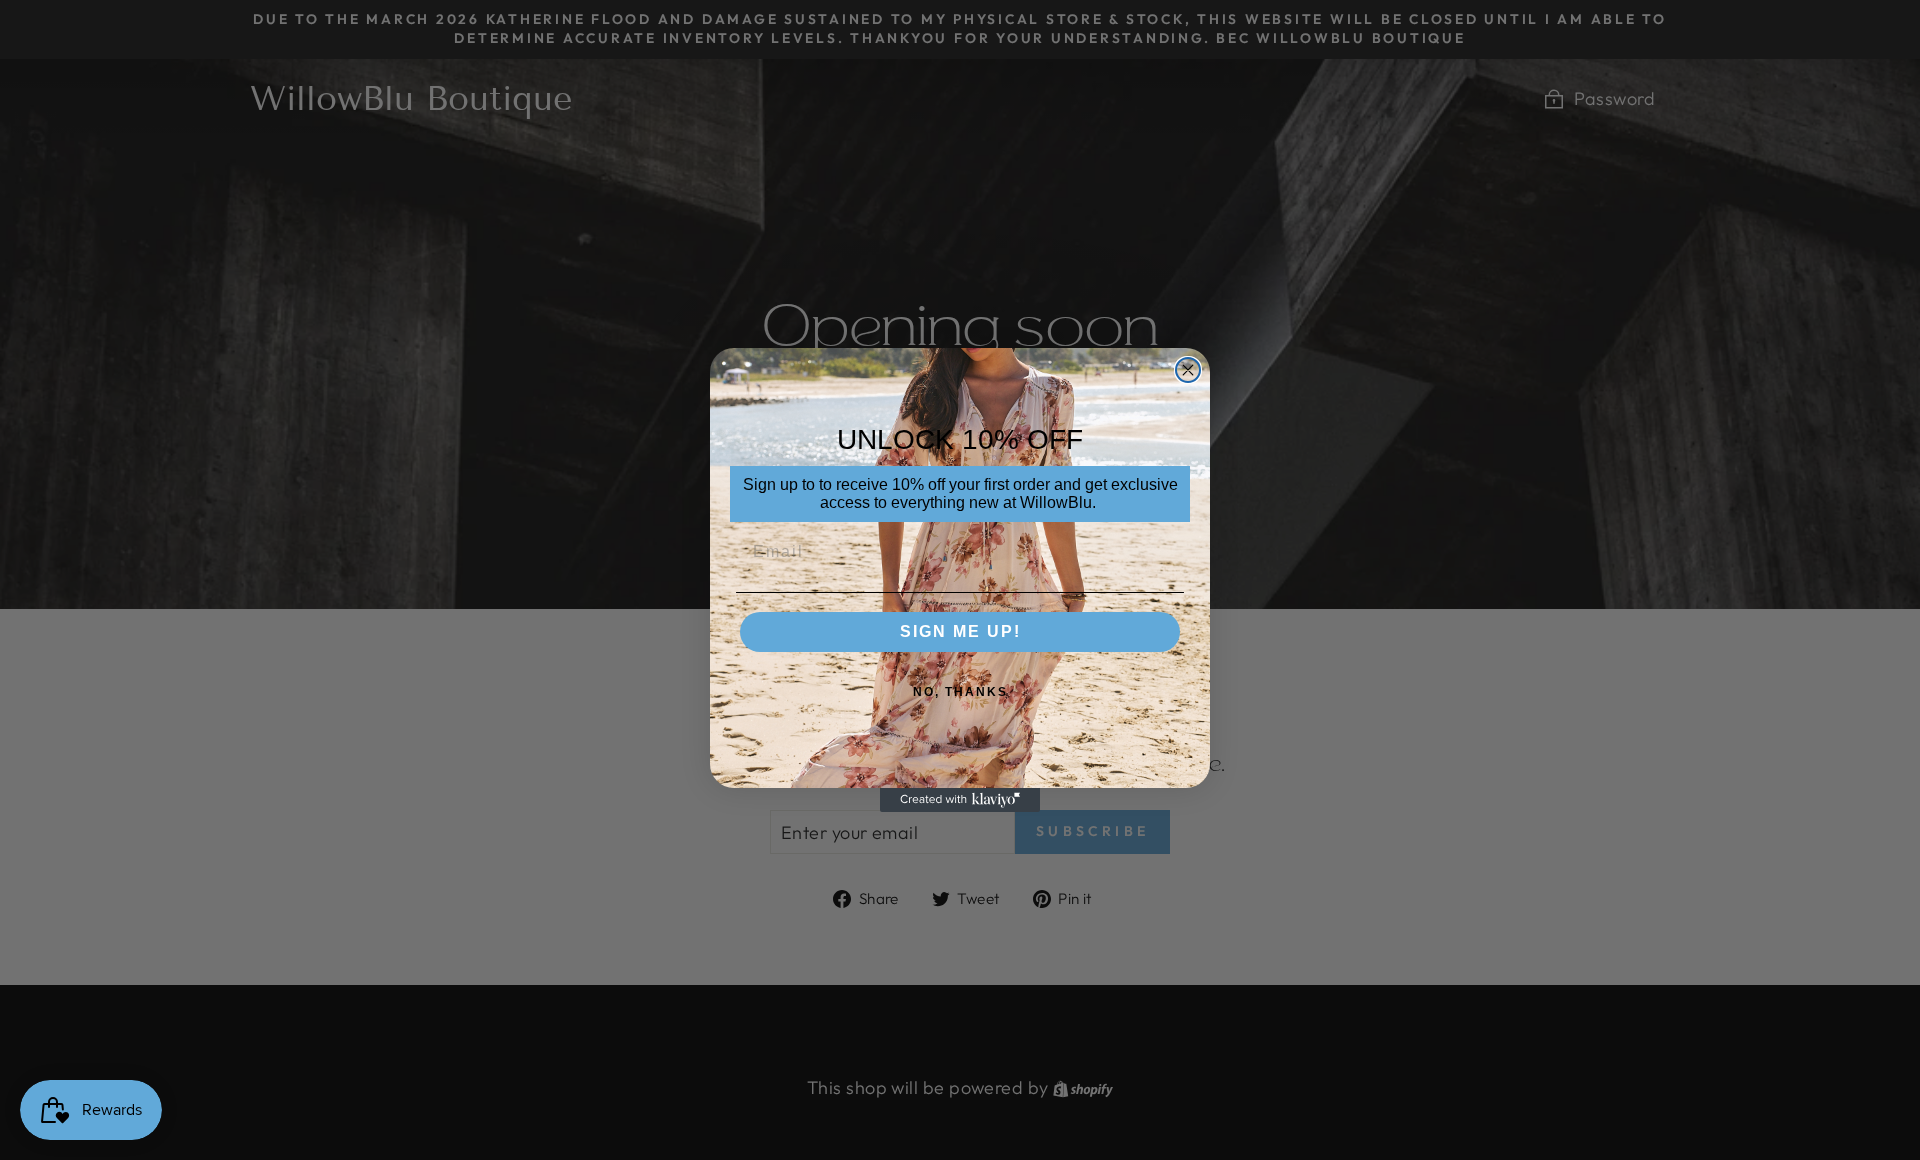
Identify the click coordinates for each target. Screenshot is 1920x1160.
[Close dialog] (1188, 370)
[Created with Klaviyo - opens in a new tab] (960, 800)
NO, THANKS (960, 692)
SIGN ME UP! (960, 631)
